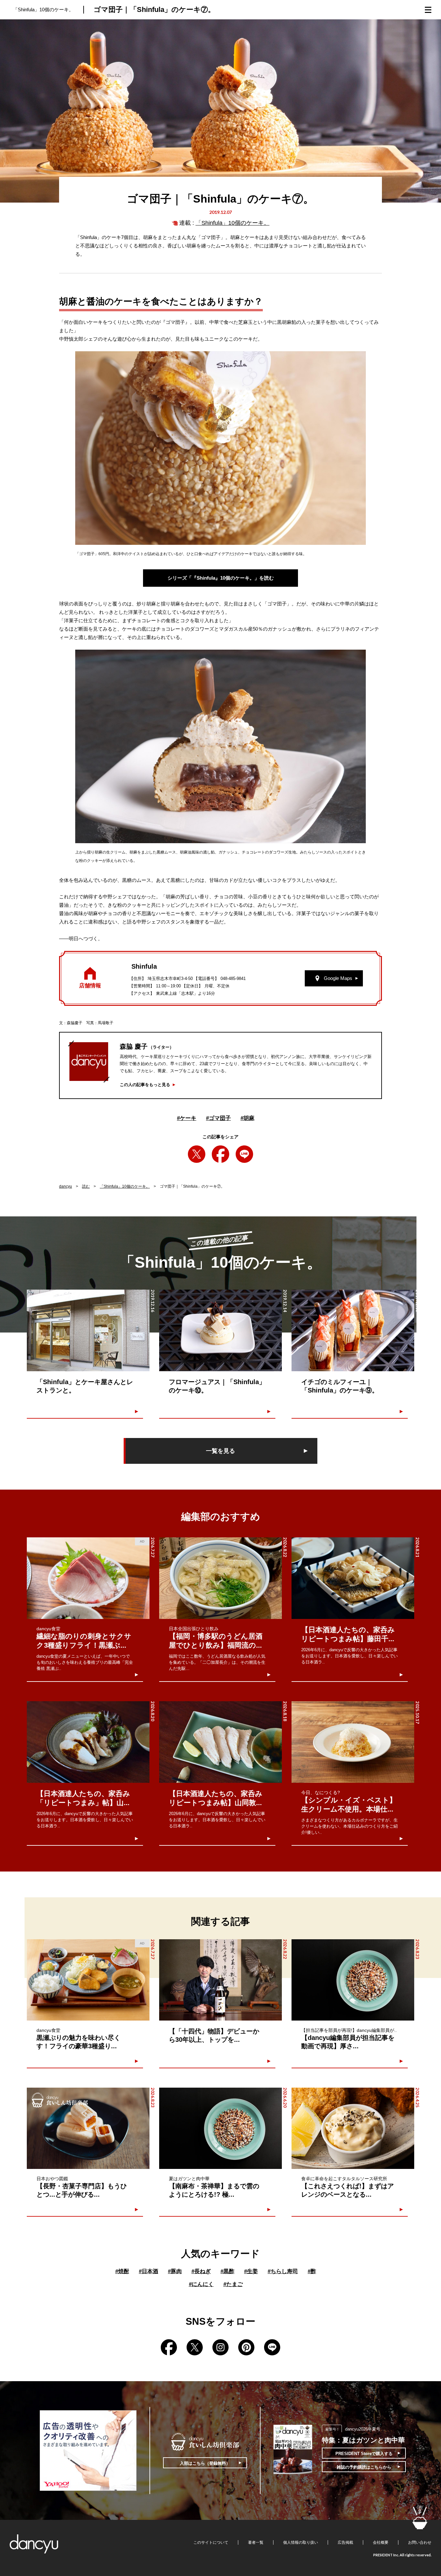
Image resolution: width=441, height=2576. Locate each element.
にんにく (201, 2284)
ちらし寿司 (283, 2271)
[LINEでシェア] (244, 1154)
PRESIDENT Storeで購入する (364, 2454)
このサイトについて (211, 2542)
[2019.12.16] (88, 1330)
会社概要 (381, 2542)
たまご (233, 2284)
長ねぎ (201, 2271)
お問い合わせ (420, 2542)
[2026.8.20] (88, 1742)
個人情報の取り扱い (301, 2542)
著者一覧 (256, 2542)
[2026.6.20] (221, 2128)
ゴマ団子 (218, 1118)
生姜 (251, 2271)
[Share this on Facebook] (221, 1154)
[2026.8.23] (353, 1980)
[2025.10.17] (353, 1742)
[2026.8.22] (221, 1578)
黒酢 (227, 2271)
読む (86, 1186)
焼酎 (122, 2271)
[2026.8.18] (221, 1742)
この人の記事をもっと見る (145, 1085)
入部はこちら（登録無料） (205, 2463)
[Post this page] (197, 1154)
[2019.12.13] (353, 1330)
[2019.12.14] (221, 1330)
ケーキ (187, 1118)
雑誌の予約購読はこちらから (364, 2467)
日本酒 (149, 2271)
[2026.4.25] (353, 2128)
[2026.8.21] (353, 1578)
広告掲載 (345, 2542)
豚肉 (175, 2271)
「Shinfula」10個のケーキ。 (233, 223)
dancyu (66, 1186)
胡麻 (247, 1118)
